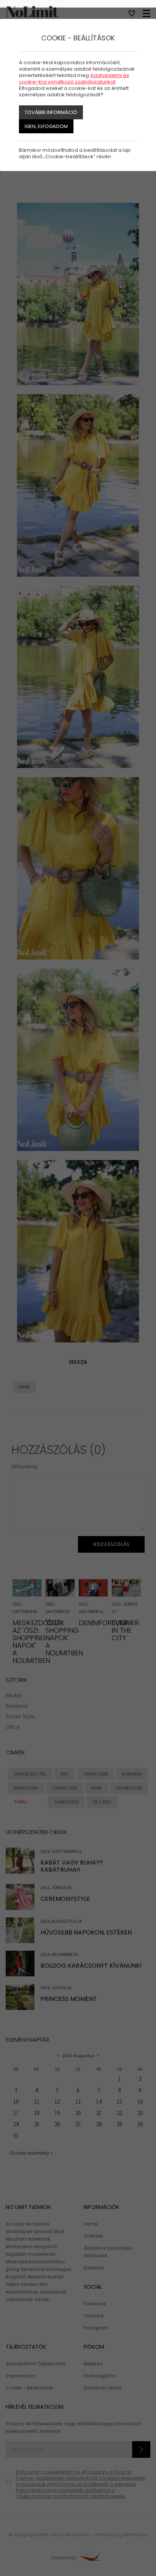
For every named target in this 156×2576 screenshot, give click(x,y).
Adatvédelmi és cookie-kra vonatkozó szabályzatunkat (74, 79)
